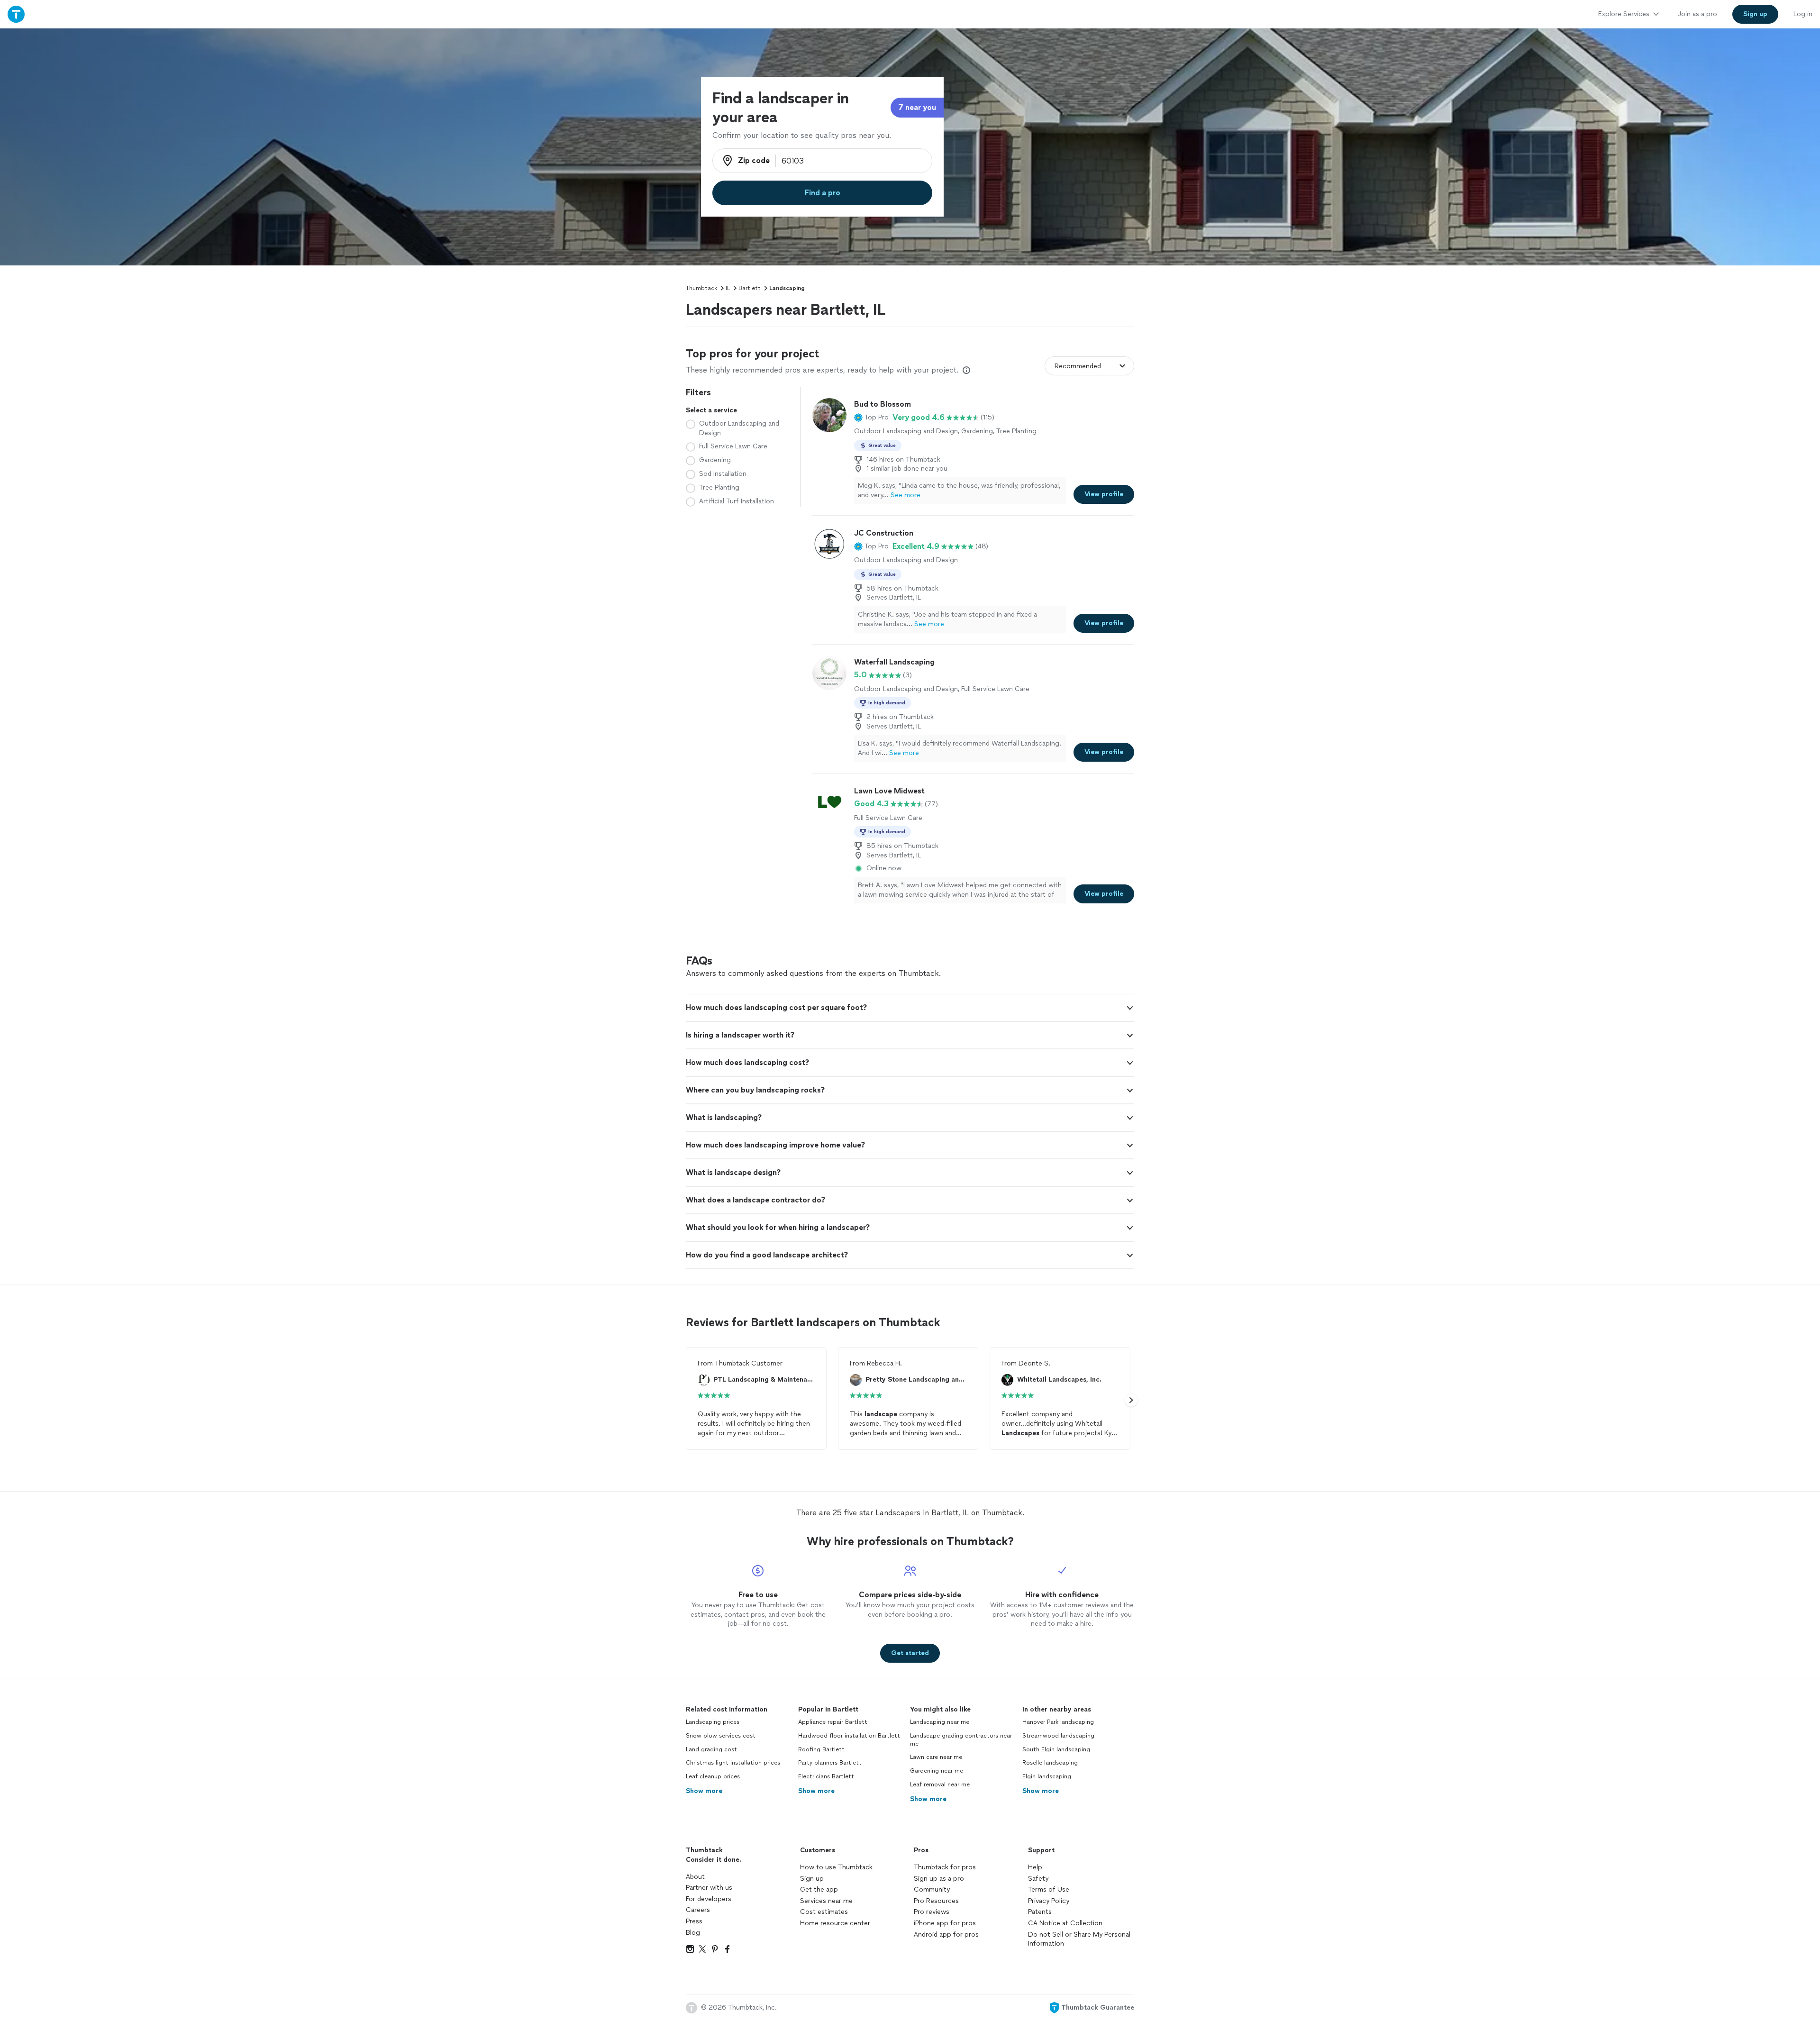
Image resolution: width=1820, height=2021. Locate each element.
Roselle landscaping (1050, 1763)
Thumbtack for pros (945, 1867)
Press (694, 1921)
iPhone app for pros (945, 1923)
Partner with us (709, 1888)
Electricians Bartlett (826, 1776)
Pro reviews (932, 1912)
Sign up (812, 1879)
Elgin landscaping (1047, 1776)
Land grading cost (711, 1749)
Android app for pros (946, 1935)
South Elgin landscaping (1056, 1749)
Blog (693, 1933)
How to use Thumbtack (836, 1867)
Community (932, 1889)
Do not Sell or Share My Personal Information (1079, 1939)
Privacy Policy (1049, 1901)
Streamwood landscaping (1058, 1736)
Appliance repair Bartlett (833, 1722)
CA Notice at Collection (1065, 1923)
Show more (704, 1791)
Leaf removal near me (940, 1784)
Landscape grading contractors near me (961, 1740)
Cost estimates (824, 1912)
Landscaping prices (713, 1722)
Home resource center (835, 1923)
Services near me (826, 1901)
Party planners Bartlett (830, 1763)
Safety (1038, 1879)
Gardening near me (937, 1771)
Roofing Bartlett (821, 1749)
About (695, 1877)
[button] (871, 418)
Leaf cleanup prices (713, 1776)
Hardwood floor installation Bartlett (849, 1736)
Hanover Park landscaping (1058, 1722)
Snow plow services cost (721, 1736)
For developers (709, 1899)
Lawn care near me (936, 1757)
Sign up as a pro (939, 1879)
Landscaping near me (940, 1722)
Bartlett (750, 288)
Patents (1040, 1912)
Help (1035, 1867)
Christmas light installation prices (733, 1763)
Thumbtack (701, 288)
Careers (698, 1910)
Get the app (819, 1889)
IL (728, 288)
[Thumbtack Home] (16, 14)
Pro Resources (936, 1901)
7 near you (917, 107)
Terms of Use (1049, 1889)
